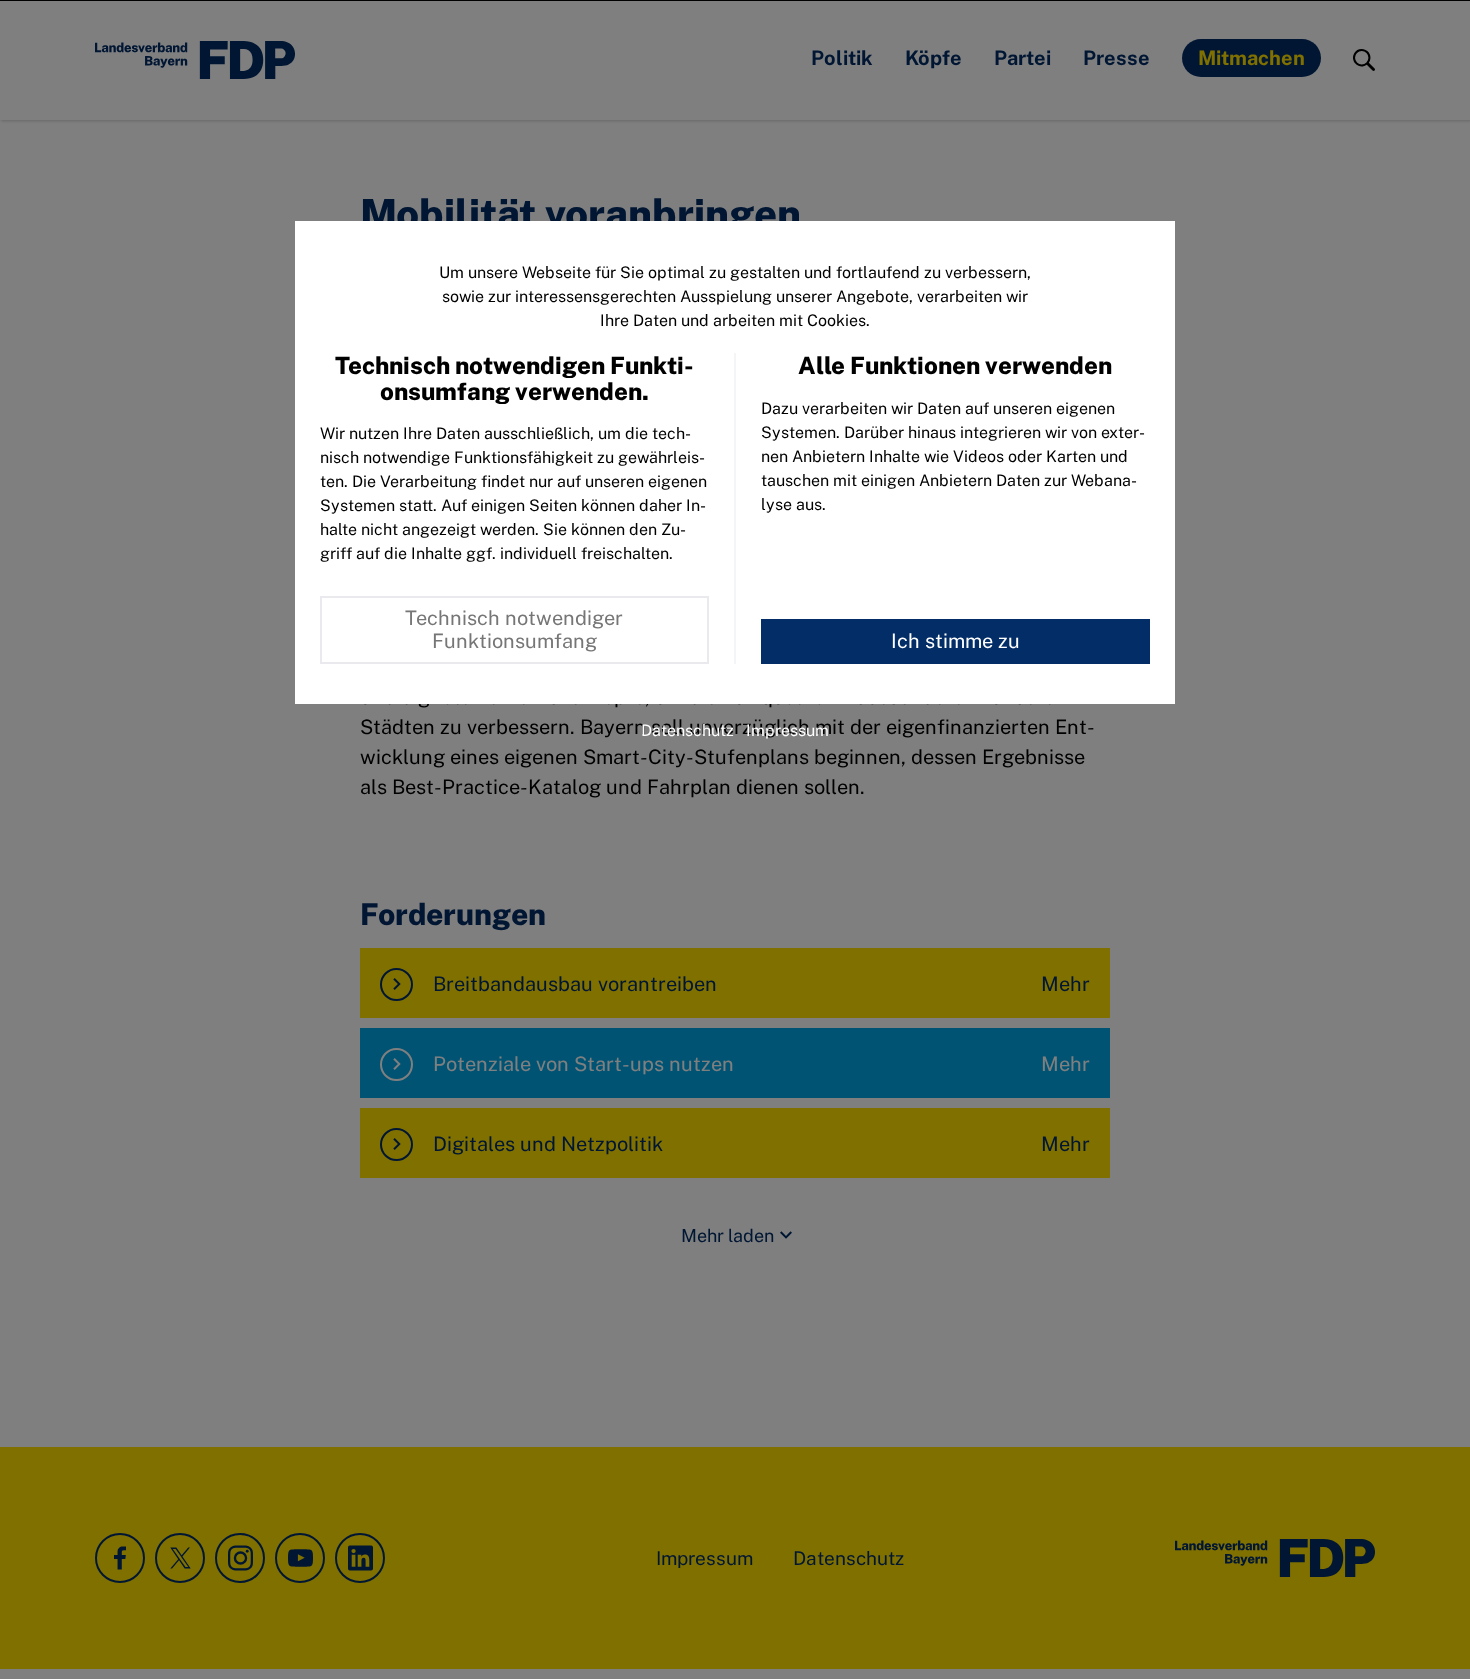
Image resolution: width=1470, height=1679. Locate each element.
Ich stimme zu (955, 641)
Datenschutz (687, 730)
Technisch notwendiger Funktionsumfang (514, 629)
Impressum (787, 730)
